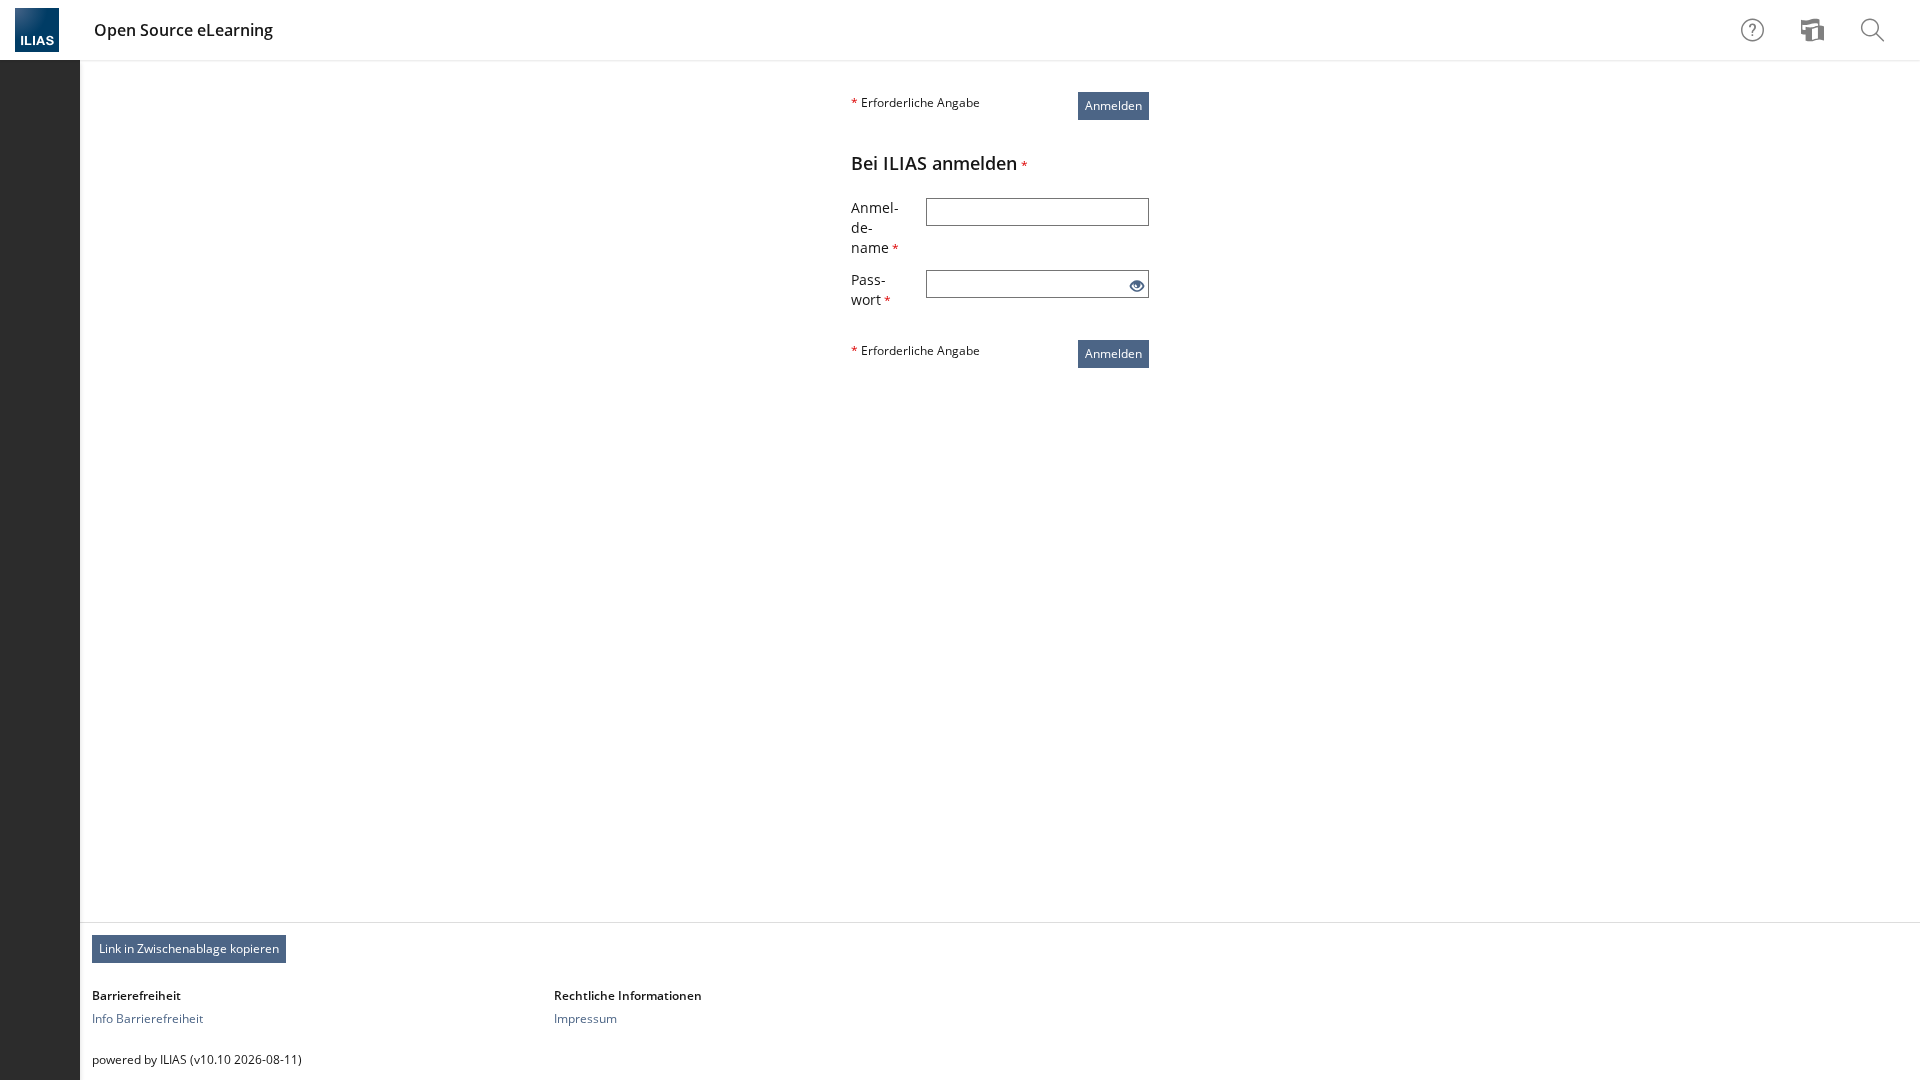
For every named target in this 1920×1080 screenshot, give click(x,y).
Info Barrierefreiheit (147, 1018)
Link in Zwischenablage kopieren (189, 948)
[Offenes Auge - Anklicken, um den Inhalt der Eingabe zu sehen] (1137, 286)
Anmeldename (875, 227)
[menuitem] (1815, 30)
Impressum (585, 1018)
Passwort (871, 289)
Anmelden (1113, 105)
